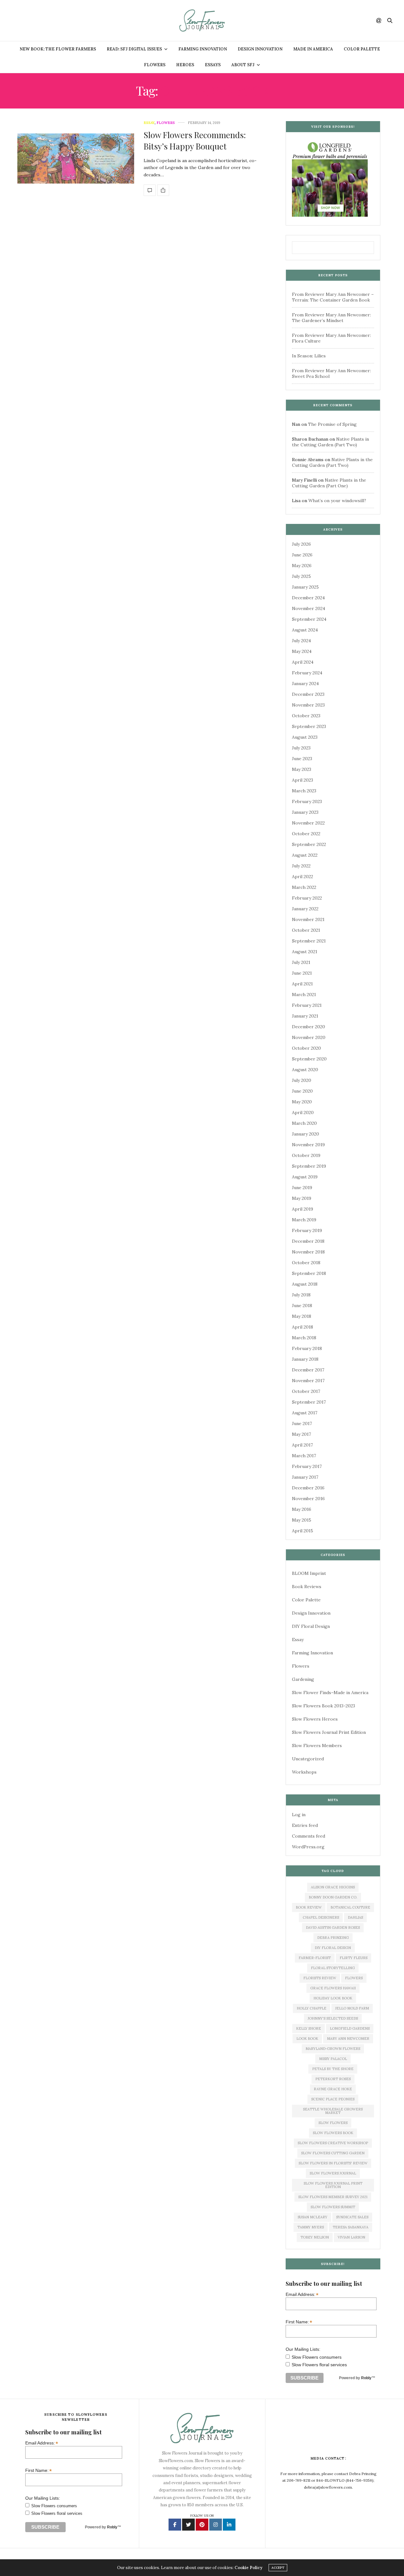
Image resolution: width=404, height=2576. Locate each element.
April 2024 (303, 662)
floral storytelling (333, 1968)
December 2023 (308, 694)
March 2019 (304, 1220)
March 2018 (304, 1338)
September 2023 (309, 726)
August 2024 (305, 630)
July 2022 (301, 866)
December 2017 (308, 1370)
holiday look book (333, 1998)
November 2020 (309, 1037)
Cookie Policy (248, 2568)
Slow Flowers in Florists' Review (333, 2163)
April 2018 (303, 1327)
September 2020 (309, 1059)
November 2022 (308, 823)
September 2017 (309, 1402)
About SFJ (243, 65)
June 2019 (302, 1188)
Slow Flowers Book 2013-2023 (324, 1706)
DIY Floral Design (311, 1626)
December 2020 (309, 1027)
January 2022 (305, 909)
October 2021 (306, 930)
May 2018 (302, 1316)
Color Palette (362, 49)
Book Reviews (307, 1587)
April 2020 (303, 1112)
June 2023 (302, 759)
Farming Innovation (203, 49)
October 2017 (306, 1391)
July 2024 (301, 641)
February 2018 (307, 1348)
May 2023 (302, 769)
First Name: (299, 2322)
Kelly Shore (309, 2028)
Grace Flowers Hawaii (333, 1988)
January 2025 (305, 587)
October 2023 (306, 716)
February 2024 (307, 673)
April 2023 (303, 780)
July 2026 (301, 544)
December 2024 (308, 598)
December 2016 (308, 1488)
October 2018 (306, 1263)
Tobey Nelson (315, 2237)
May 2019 (302, 1198)
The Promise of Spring (332, 424)
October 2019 (306, 1155)
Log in (299, 1815)
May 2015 (302, 1520)
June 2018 (302, 1306)
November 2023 (308, 705)
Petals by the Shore (333, 2069)
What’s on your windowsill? (337, 501)
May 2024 (302, 651)
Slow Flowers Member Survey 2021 (333, 2197)
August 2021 (305, 952)
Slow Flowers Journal (333, 2173)
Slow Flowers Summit (333, 2207)
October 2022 (306, 834)
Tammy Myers (311, 2227)
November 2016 (308, 1499)
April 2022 (303, 877)
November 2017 (308, 1381)
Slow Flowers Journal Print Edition (329, 1732)
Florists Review (320, 1978)
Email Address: (302, 2294)
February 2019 (307, 1230)
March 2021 (304, 995)
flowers (354, 1978)
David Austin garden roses (333, 1928)
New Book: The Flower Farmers (58, 49)
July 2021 (301, 962)
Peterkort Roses (333, 2079)
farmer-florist (315, 1958)
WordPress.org (308, 1847)
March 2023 (304, 791)
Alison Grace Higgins (333, 1887)
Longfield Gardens (350, 2028)
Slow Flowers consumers (317, 2357)
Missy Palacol (333, 2059)
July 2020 (302, 1080)
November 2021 (308, 919)
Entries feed (305, 1825)
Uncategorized (308, 1759)
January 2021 (305, 1016)
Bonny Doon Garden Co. (333, 1897)
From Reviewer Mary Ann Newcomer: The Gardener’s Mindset (331, 318)
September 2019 (309, 1166)
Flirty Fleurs (353, 1958)
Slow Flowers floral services (319, 2365)
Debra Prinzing (333, 1938)
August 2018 (305, 1284)
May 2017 (301, 1434)
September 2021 (309, 941)
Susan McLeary (312, 2217)
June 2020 (302, 1091)
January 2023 (305, 812)
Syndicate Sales (352, 2217)
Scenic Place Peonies (333, 2099)
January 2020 (306, 1134)
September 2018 (309, 1273)
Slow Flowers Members (317, 1746)
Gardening (303, 1679)
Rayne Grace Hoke (333, 2089)
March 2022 (304, 887)
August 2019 (305, 1177)
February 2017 (307, 1466)
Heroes (185, 65)
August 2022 (305, 855)
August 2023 (305, 737)
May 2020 (302, 1102)
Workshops (304, 1772)
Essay (149, 123)
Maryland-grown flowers (333, 2049)
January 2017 (305, 1477)
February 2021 (307, 1005)
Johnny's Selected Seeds (333, 2018)
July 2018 (301, 1295)
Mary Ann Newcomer (348, 2039)
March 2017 (304, 1456)
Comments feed (309, 1836)
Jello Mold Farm (352, 2008)
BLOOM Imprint (309, 1573)
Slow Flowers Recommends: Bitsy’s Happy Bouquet (195, 141)
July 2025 (301, 576)
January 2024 (305, 684)
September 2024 (309, 619)
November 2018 (308, 1252)
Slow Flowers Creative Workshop (333, 2143)
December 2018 (308, 1241)
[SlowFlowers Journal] (202, 21)
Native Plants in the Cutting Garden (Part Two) (330, 442)
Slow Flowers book (333, 2133)
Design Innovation (260, 49)
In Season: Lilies (309, 356)
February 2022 (307, 898)
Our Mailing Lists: (303, 2349)
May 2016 (302, 1509)
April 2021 (302, 984)
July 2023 (301, 748)
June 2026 (302, 555)
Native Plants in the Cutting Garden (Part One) (329, 483)
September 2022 (309, 844)
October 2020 (306, 1048)
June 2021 (302, 973)
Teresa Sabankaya (351, 2227)
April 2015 (303, 1531)
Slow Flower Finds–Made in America (330, 1693)
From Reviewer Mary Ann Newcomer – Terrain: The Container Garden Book (333, 297)
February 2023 (307, 801)
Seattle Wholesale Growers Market (333, 2111)
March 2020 (304, 1123)
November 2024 (309, 608)
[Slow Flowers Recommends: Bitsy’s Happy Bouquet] (76, 158)
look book (307, 2039)
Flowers (155, 65)
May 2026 (302, 566)
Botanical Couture (350, 1907)
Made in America (313, 49)
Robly (366, 2378)
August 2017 (305, 1413)
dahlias (355, 1917)
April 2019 (303, 1209)
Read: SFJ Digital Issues (134, 49)
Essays (213, 65)
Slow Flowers (333, 2123)
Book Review (309, 1907)
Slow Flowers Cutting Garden (333, 2153)
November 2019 (308, 1145)
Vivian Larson (351, 2237)
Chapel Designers (321, 1917)
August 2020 (305, 1070)
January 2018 (305, 1359)
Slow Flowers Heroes (315, 1719)
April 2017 (302, 1445)
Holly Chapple (312, 2008)
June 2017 (302, 1423)
